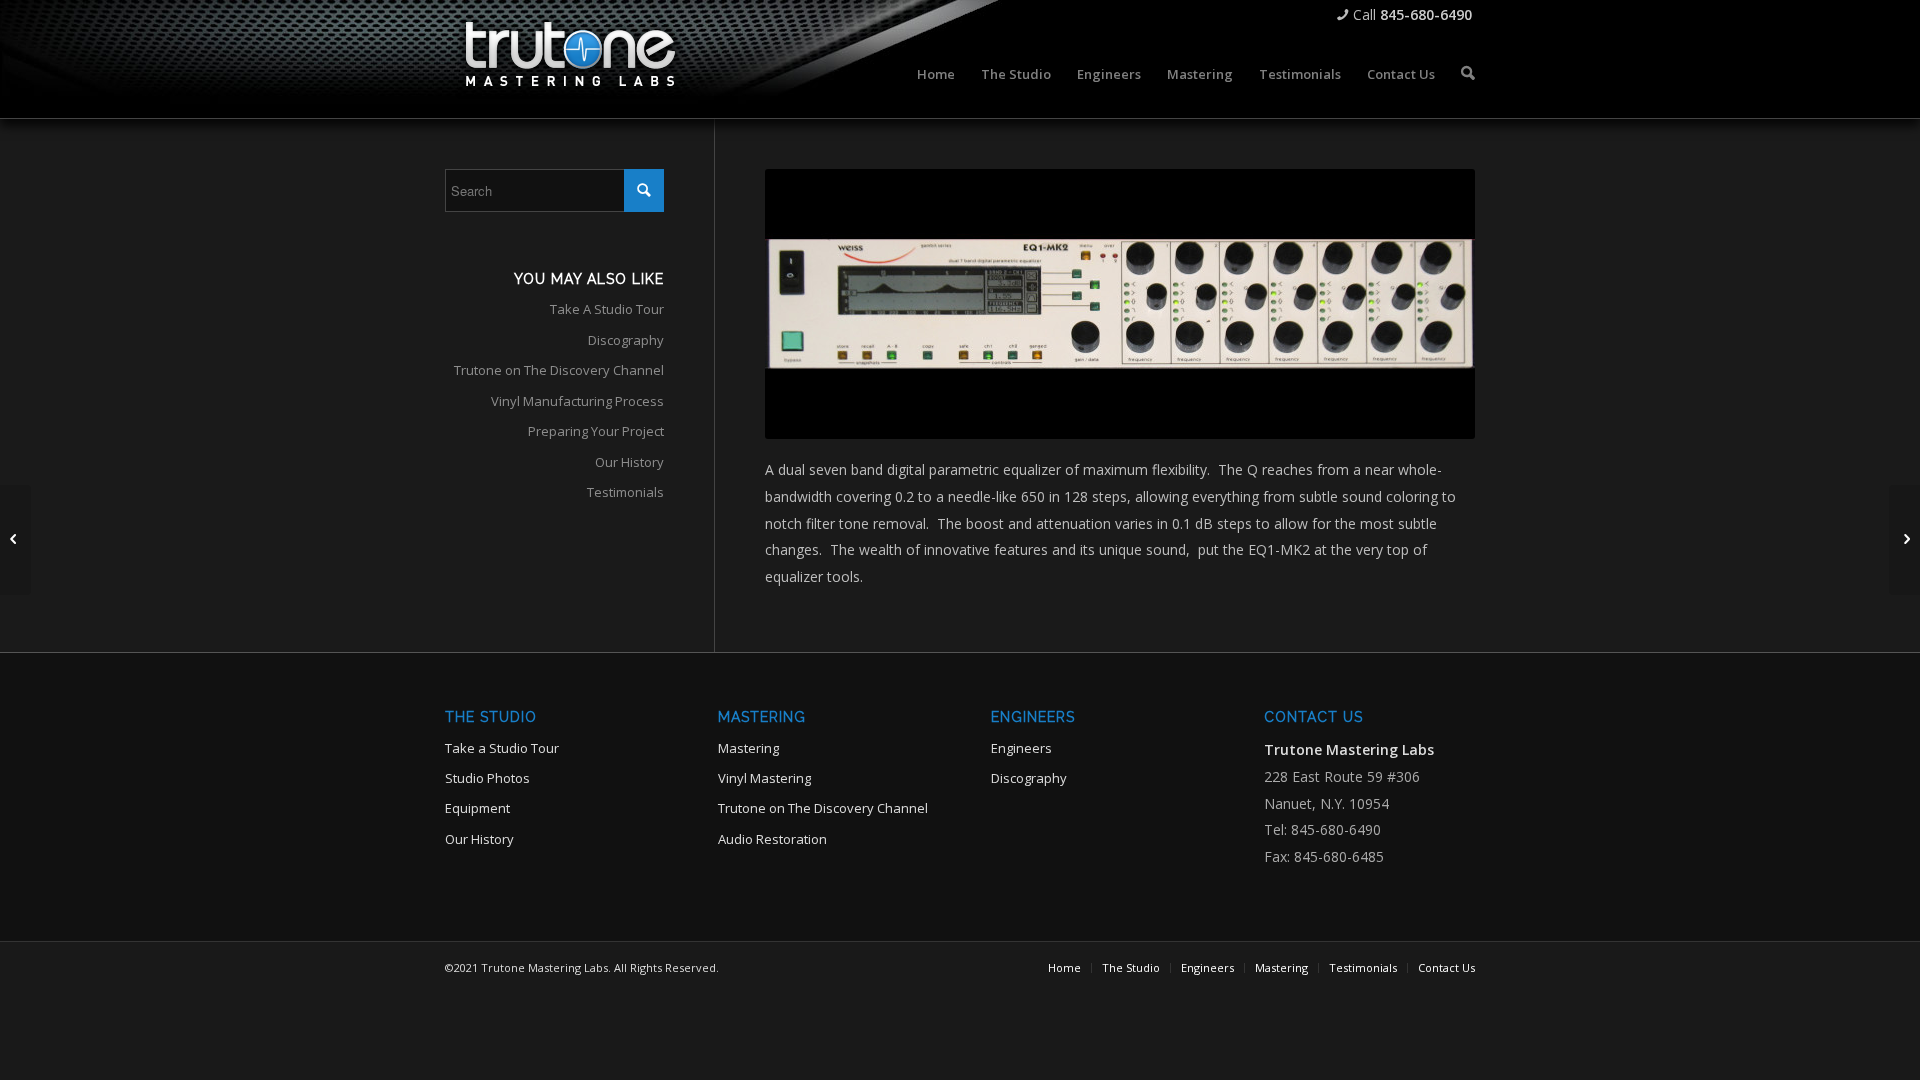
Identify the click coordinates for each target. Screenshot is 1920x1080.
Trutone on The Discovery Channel (559, 370)
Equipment (477, 808)
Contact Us (1401, 74)
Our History (629, 462)
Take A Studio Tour (607, 309)
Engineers (1109, 74)
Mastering (1200, 74)
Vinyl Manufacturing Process (577, 401)
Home (936, 74)
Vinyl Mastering (764, 778)
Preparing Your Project (596, 431)
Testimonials (1300, 74)
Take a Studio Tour (502, 748)
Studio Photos (487, 778)
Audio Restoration (772, 839)
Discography (626, 340)
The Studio (1016, 74)
